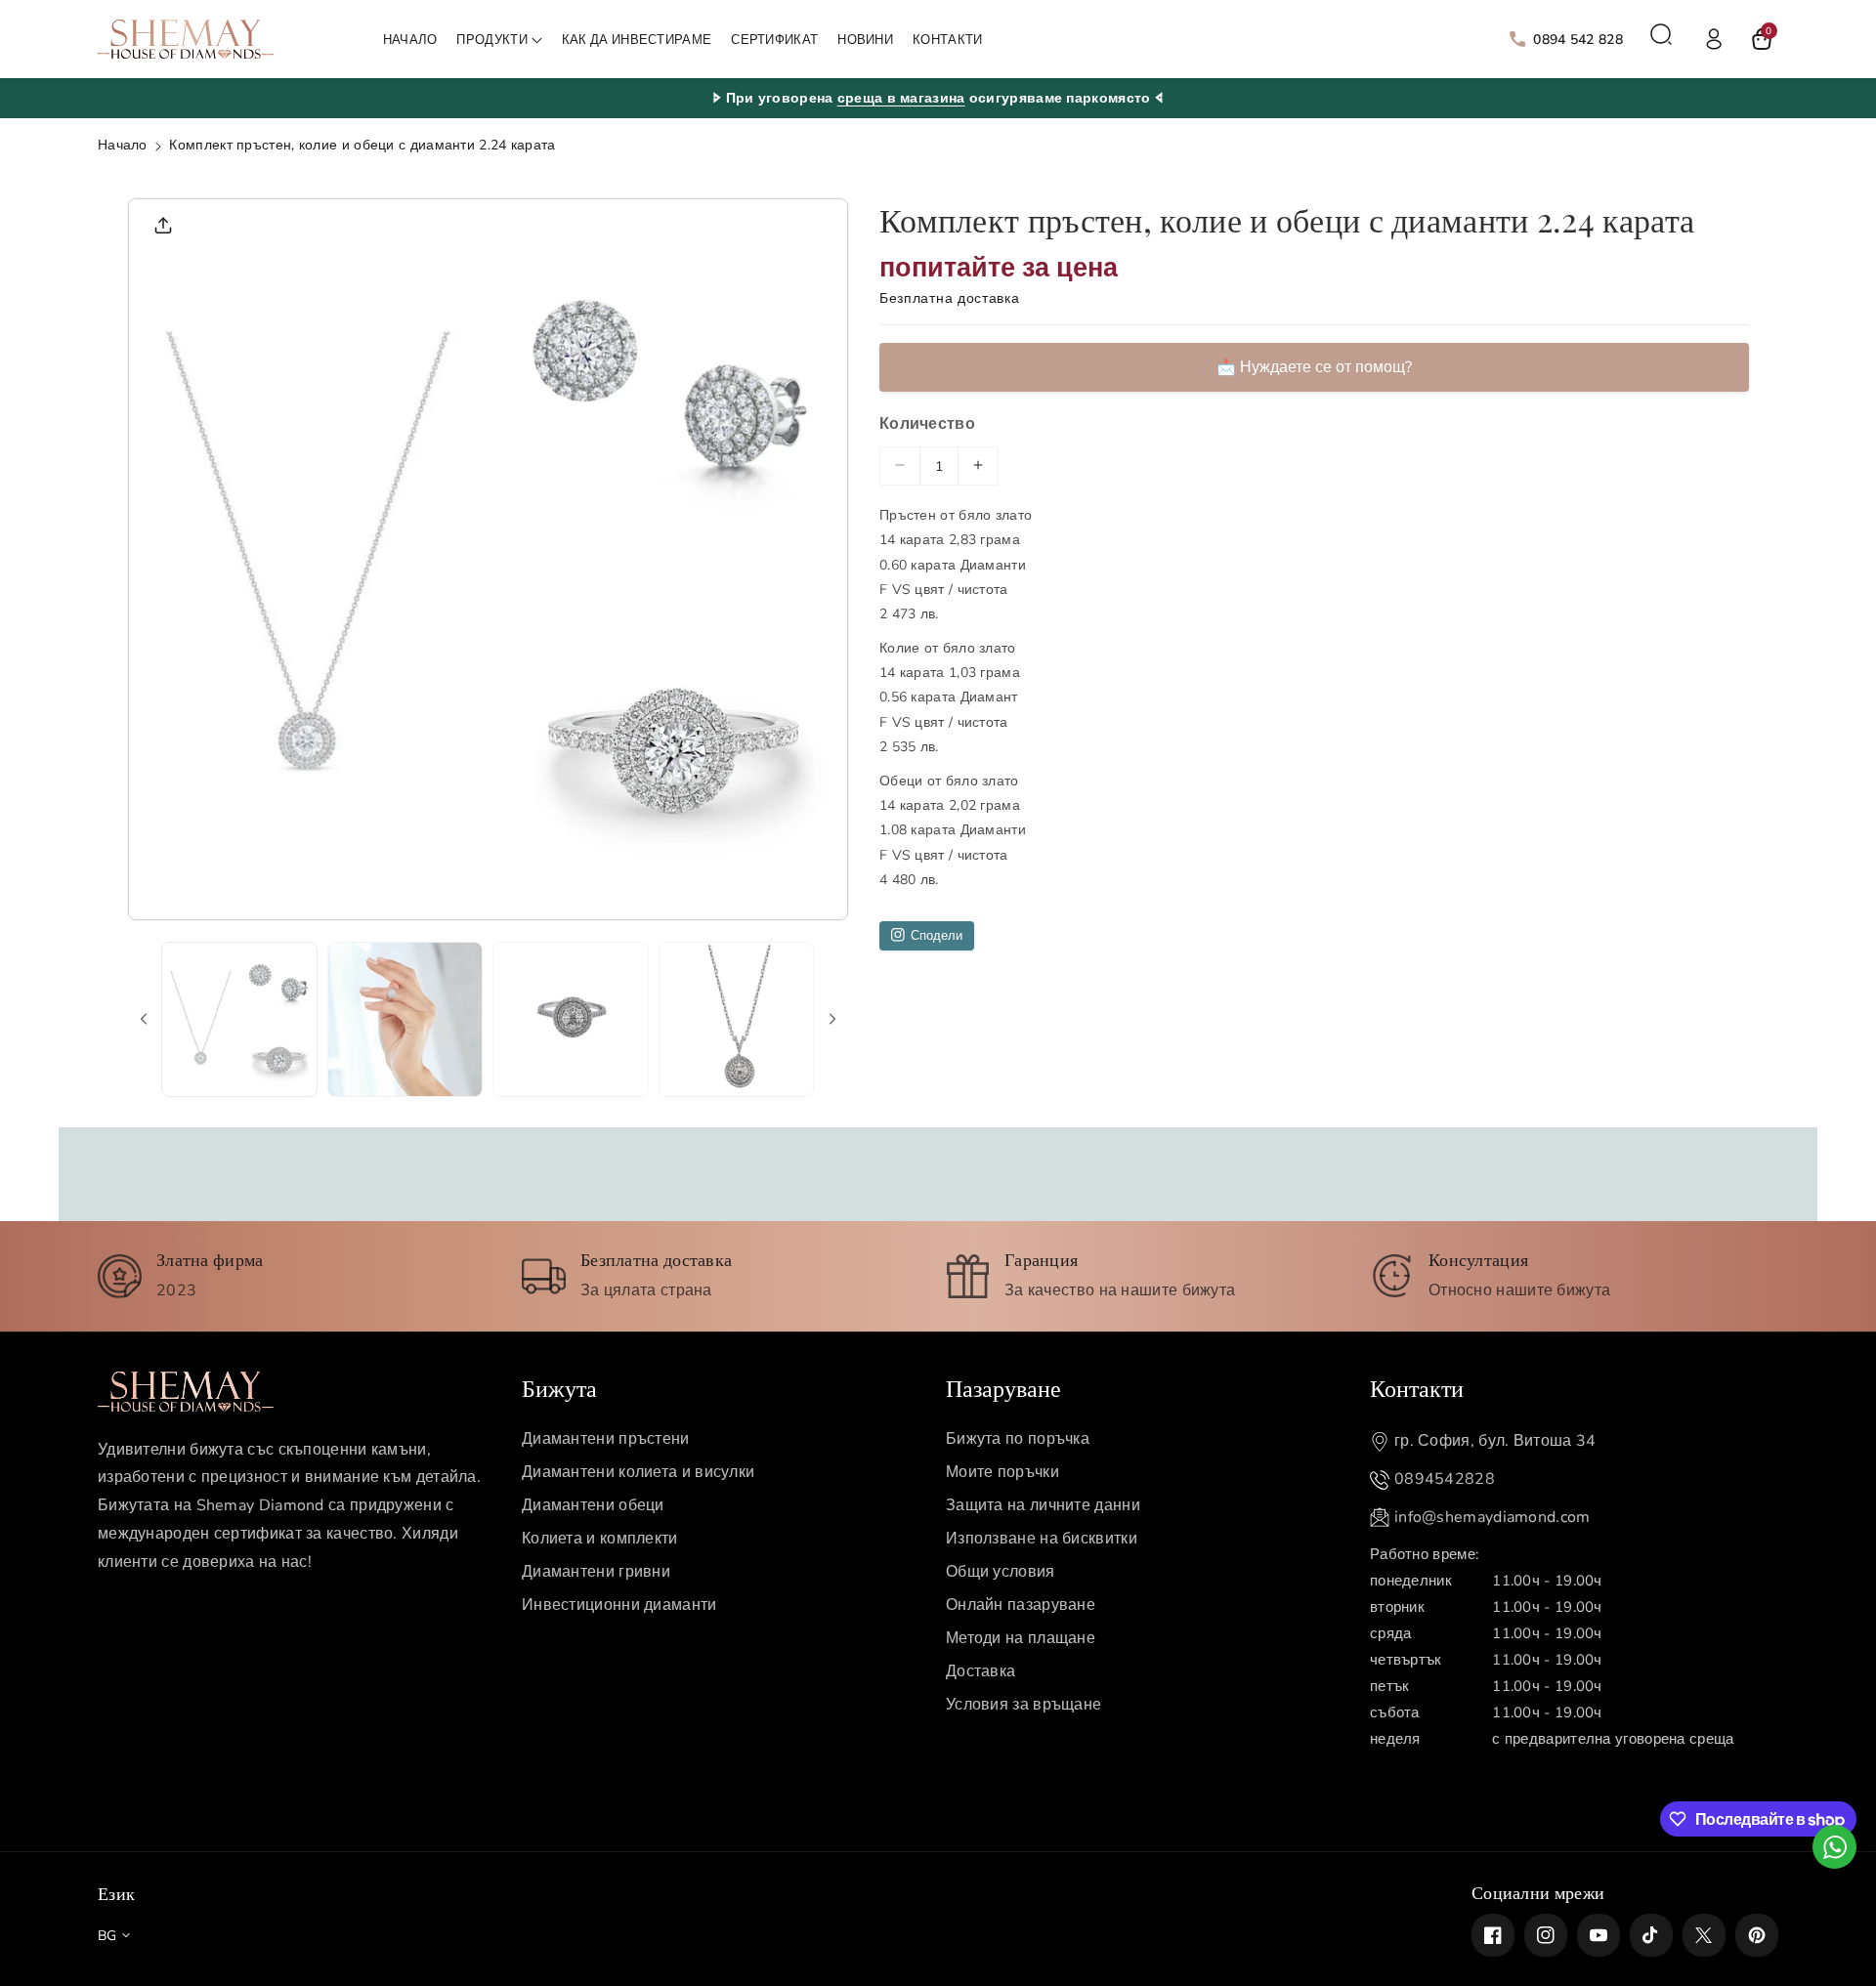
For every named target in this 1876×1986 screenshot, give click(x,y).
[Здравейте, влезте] (1714, 39)
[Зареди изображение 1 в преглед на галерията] (239, 1020)
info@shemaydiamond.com (1492, 1517)
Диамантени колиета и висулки (638, 1472)
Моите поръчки (1002, 1472)
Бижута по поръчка (1018, 1439)
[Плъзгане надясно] (832, 1019)
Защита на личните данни (1043, 1505)
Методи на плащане (1021, 1638)
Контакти (1417, 1387)
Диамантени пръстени (606, 1439)
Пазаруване (1003, 1387)
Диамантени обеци (593, 1505)
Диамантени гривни (596, 1572)
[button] (499, 41)
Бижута (559, 1387)
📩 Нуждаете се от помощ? (1314, 367)
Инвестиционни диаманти (619, 1605)
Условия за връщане (1023, 1705)
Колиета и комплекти (600, 1539)
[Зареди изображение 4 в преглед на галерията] (737, 1020)
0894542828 (1445, 1479)
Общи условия (1001, 1572)
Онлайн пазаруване (1021, 1605)
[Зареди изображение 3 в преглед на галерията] (571, 1020)
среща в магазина (901, 98)
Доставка (981, 1671)
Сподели (937, 935)
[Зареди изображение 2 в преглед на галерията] (405, 1020)
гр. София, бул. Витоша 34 (1495, 1441)
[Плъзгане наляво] (144, 1019)
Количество (927, 424)
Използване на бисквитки (1042, 1539)
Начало (123, 145)
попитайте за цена (999, 267)
